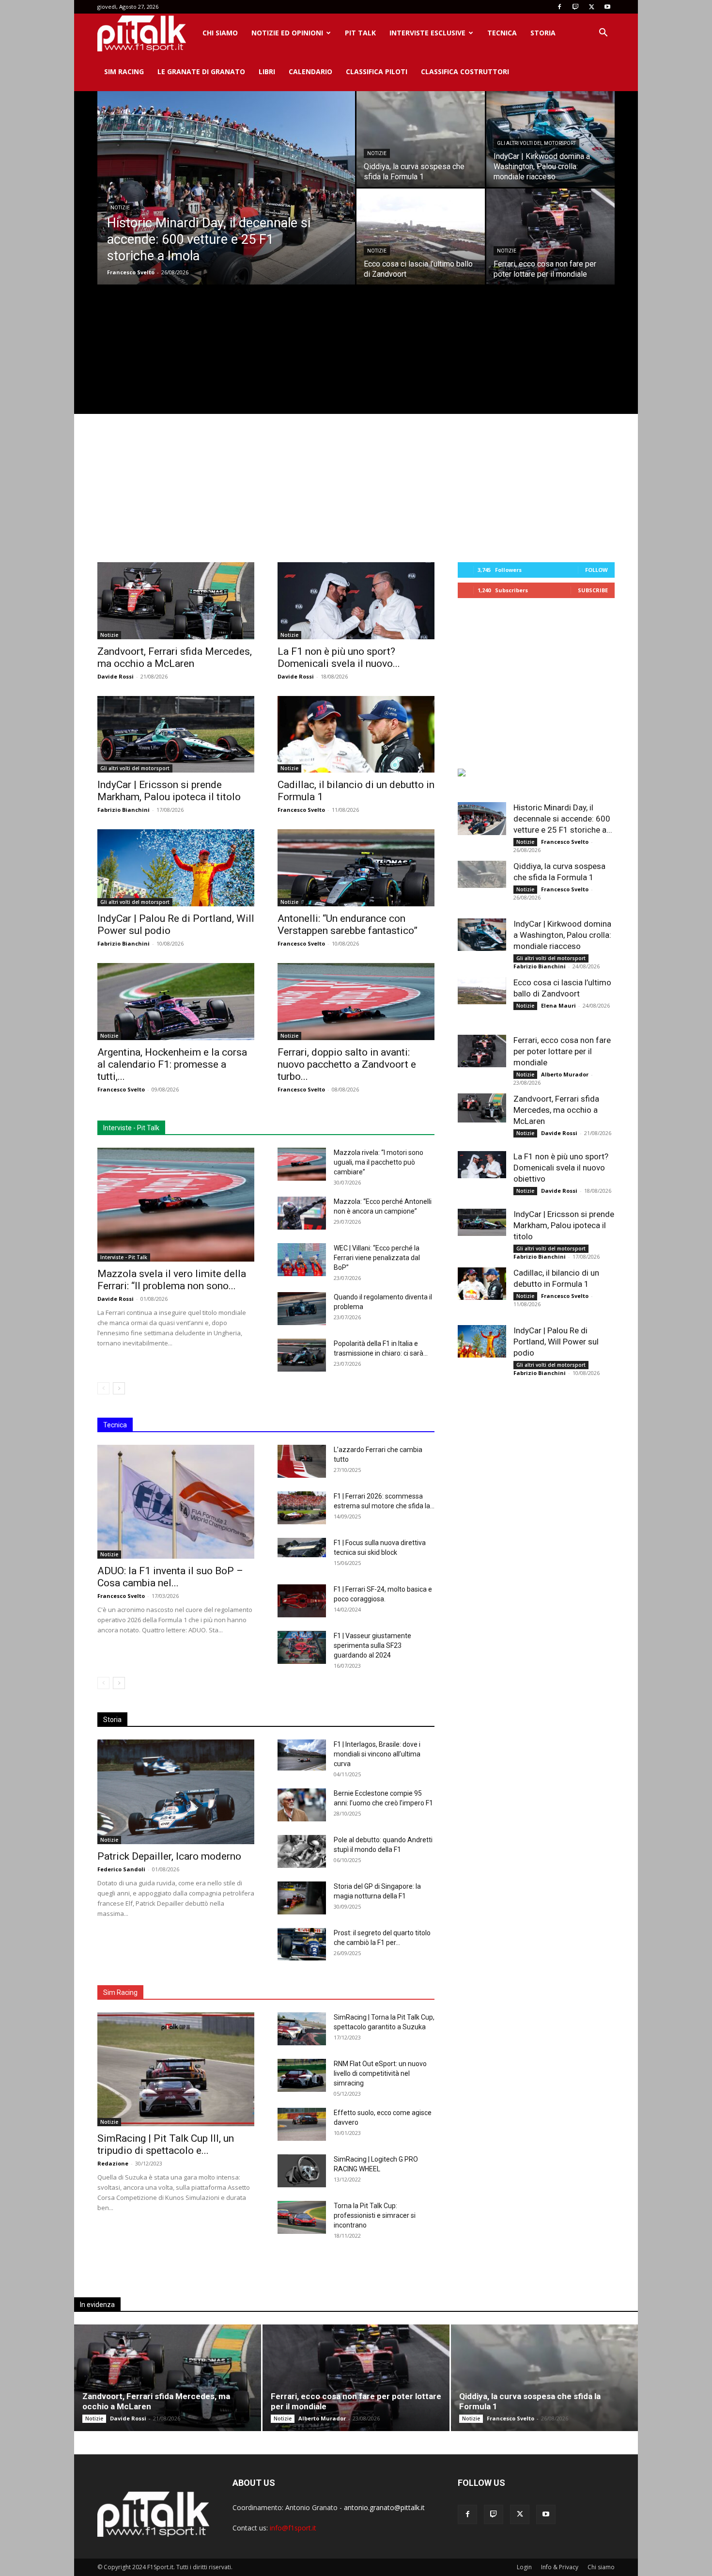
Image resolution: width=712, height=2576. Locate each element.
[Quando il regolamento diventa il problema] (302, 1309)
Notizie (120, 208)
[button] (603, 34)
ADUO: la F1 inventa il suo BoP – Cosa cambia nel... (170, 1577)
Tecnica (502, 33)
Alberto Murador (565, 1074)
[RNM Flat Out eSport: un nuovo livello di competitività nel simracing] (302, 2076)
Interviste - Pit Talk (124, 1257)
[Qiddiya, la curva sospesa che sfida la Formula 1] (421, 139)
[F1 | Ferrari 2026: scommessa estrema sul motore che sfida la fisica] (302, 1508)
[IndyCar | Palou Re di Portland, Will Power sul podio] (176, 868)
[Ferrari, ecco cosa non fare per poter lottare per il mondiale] (550, 237)
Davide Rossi (116, 676)
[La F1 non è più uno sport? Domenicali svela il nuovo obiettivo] (356, 601)
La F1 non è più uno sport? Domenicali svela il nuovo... (339, 657)
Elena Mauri (558, 1005)
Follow (596, 570)
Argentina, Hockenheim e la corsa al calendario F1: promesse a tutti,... (172, 1064)
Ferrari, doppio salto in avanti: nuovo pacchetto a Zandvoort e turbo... (347, 1064)
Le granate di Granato (201, 71)
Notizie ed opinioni (287, 33)
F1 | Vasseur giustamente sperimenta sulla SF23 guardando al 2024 (372, 1645)
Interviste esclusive (427, 33)
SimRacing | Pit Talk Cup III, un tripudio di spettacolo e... (166, 2144)
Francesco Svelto (131, 272)
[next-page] (119, 1388)
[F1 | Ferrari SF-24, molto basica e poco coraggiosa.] (302, 1601)
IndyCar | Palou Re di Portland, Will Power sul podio (556, 1342)
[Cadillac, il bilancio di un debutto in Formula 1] (356, 735)
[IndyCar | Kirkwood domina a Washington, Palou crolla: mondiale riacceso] (482, 935)
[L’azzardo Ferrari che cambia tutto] (302, 1462)
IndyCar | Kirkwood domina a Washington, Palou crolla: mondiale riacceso (562, 935)
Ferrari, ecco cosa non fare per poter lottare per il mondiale (562, 1051)
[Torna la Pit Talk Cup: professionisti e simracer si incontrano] (302, 2218)
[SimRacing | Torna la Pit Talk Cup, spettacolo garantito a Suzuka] (302, 2029)
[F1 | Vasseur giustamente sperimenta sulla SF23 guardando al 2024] (302, 1648)
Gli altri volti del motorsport (536, 143)
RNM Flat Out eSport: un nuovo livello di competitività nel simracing (380, 2073)
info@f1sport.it (293, 2528)
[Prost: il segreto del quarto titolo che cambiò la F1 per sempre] (302, 1944)
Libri (267, 71)
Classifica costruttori (465, 71)
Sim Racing (124, 71)
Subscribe (593, 590)
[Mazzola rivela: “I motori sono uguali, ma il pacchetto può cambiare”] (302, 1164)
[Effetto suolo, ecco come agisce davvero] (302, 2125)
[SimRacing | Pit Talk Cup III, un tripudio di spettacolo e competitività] (176, 2069)
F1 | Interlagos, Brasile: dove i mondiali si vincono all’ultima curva (377, 1754)
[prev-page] (103, 1388)
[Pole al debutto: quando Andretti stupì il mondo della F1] (302, 1852)
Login (524, 2567)
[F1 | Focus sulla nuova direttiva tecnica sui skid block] (302, 1548)
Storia (543, 33)
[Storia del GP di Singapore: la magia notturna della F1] (302, 1898)
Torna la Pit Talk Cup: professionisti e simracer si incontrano (375, 2215)
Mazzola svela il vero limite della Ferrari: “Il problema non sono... (172, 1280)
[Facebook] (559, 7)
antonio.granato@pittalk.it (384, 2507)
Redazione (113, 2163)
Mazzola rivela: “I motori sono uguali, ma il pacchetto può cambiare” (379, 1162)
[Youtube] (607, 7)
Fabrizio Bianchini (124, 810)
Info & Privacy (560, 2567)
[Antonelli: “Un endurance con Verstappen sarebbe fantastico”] (356, 868)
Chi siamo (220, 33)
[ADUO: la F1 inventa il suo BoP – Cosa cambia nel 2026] (176, 1502)
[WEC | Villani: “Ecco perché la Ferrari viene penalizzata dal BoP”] (302, 1260)
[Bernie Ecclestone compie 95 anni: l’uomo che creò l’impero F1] (302, 1805)
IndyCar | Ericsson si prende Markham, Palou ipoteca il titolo (169, 791)
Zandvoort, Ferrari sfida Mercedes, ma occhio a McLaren (175, 657)
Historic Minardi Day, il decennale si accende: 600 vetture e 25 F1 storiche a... (563, 819)
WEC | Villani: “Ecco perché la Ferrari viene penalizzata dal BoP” (377, 1258)
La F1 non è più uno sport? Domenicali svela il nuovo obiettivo (561, 1168)
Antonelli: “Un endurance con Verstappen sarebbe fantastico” (348, 925)
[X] (591, 7)
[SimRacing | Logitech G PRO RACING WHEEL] (302, 2171)
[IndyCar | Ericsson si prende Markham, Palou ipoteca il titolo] (176, 735)
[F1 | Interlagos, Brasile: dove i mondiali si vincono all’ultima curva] (302, 1755)
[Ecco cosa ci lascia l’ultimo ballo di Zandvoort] (421, 237)
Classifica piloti (377, 71)
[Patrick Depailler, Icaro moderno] (176, 1792)
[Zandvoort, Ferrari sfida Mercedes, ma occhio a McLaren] (176, 601)
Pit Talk (360, 33)
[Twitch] (575, 7)
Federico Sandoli (121, 1869)
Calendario (310, 71)
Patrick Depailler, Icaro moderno (169, 1856)
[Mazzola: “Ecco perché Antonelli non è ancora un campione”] (302, 1213)
